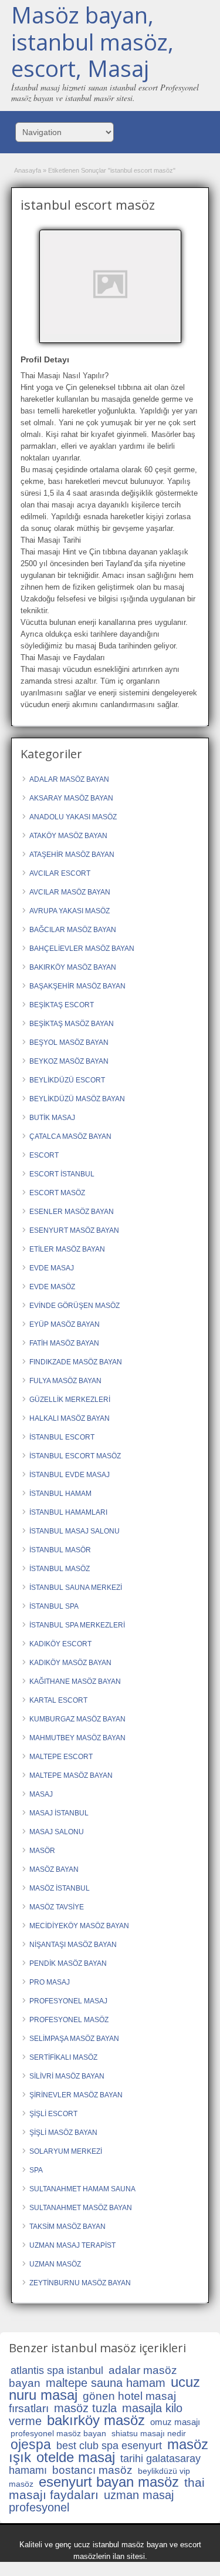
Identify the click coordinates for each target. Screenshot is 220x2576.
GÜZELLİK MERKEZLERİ (70, 1400)
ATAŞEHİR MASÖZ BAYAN (72, 855)
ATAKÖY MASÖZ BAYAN (68, 836)
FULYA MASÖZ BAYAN (65, 1381)
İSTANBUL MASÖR (60, 1550)
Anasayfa (28, 170)
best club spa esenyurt (109, 2446)
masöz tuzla (85, 2408)
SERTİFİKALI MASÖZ (63, 2057)
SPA (36, 2170)
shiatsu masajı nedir (149, 2433)
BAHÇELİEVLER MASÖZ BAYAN (82, 949)
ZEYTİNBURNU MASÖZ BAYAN (80, 2283)
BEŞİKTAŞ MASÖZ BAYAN (72, 1024)
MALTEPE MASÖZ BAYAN (71, 1775)
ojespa (31, 2444)
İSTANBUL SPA (54, 1606)
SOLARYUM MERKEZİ (66, 2151)
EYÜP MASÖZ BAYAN (65, 1324)
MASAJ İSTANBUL (59, 1813)
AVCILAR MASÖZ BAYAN (70, 892)
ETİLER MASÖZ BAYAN (67, 1249)
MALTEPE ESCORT (61, 1757)
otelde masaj (76, 2457)
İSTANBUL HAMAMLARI (68, 1512)
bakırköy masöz (96, 2420)
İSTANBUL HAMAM (60, 1494)
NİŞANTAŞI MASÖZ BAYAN (73, 1945)
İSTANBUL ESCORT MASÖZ (75, 1456)
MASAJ (41, 1794)
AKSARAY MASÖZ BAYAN (71, 798)
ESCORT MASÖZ (57, 1193)
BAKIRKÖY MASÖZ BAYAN (73, 967)
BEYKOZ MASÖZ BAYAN (69, 1061)
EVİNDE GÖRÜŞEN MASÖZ (75, 1306)
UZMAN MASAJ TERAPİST (72, 2245)
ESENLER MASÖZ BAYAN (72, 1212)
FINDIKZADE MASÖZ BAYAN (76, 1362)
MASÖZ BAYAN (54, 1869)
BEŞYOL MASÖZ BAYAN (69, 1042)
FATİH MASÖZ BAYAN (64, 1343)
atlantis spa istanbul (57, 2370)
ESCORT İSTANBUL (62, 1174)
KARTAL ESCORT (58, 1700)
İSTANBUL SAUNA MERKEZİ (76, 1588)
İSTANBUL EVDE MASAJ (70, 1475)
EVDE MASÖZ (52, 1287)
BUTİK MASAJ (52, 1118)
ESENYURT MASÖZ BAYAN (74, 1230)
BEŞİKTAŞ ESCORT (62, 1005)
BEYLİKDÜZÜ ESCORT (67, 1080)
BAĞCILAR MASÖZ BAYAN (73, 930)
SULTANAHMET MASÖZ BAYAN (81, 2208)
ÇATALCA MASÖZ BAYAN (70, 1136)
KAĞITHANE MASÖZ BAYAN (75, 1682)
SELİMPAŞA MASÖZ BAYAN (74, 2039)
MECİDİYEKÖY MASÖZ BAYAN (79, 1926)
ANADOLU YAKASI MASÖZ (73, 817)
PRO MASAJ (50, 1982)
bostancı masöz (92, 2470)
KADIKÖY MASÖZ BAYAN (70, 1663)
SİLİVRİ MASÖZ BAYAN (67, 2076)
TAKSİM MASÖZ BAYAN (67, 2227)
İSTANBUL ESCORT (62, 1437)
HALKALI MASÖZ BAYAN (70, 1418)
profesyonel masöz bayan (58, 2433)
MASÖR (42, 1851)
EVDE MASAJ (52, 1268)
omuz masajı (175, 2422)
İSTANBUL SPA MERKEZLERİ (77, 1625)
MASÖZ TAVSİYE (57, 1907)
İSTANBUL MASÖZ (60, 1569)
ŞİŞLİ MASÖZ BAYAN (63, 2133)
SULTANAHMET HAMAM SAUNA (82, 2189)
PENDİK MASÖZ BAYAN (68, 1963)
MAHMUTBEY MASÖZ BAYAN (77, 1738)
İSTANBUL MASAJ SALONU (75, 1531)
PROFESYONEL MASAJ (68, 2001)
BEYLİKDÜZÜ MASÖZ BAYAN (77, 1099)
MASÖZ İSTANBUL (60, 1888)
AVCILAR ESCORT (60, 873)
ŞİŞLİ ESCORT (53, 2114)
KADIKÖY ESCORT (60, 1644)
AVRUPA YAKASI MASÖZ (70, 911)
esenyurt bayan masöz (109, 2482)
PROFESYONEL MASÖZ (69, 2020)
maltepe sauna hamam (106, 2383)
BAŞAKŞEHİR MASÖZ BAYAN (77, 986)
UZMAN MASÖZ (55, 2264)
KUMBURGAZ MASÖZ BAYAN (77, 1719)
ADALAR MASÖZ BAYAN (69, 779)
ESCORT (44, 1155)
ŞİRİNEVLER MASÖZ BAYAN (76, 2095)
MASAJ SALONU (57, 1832)
